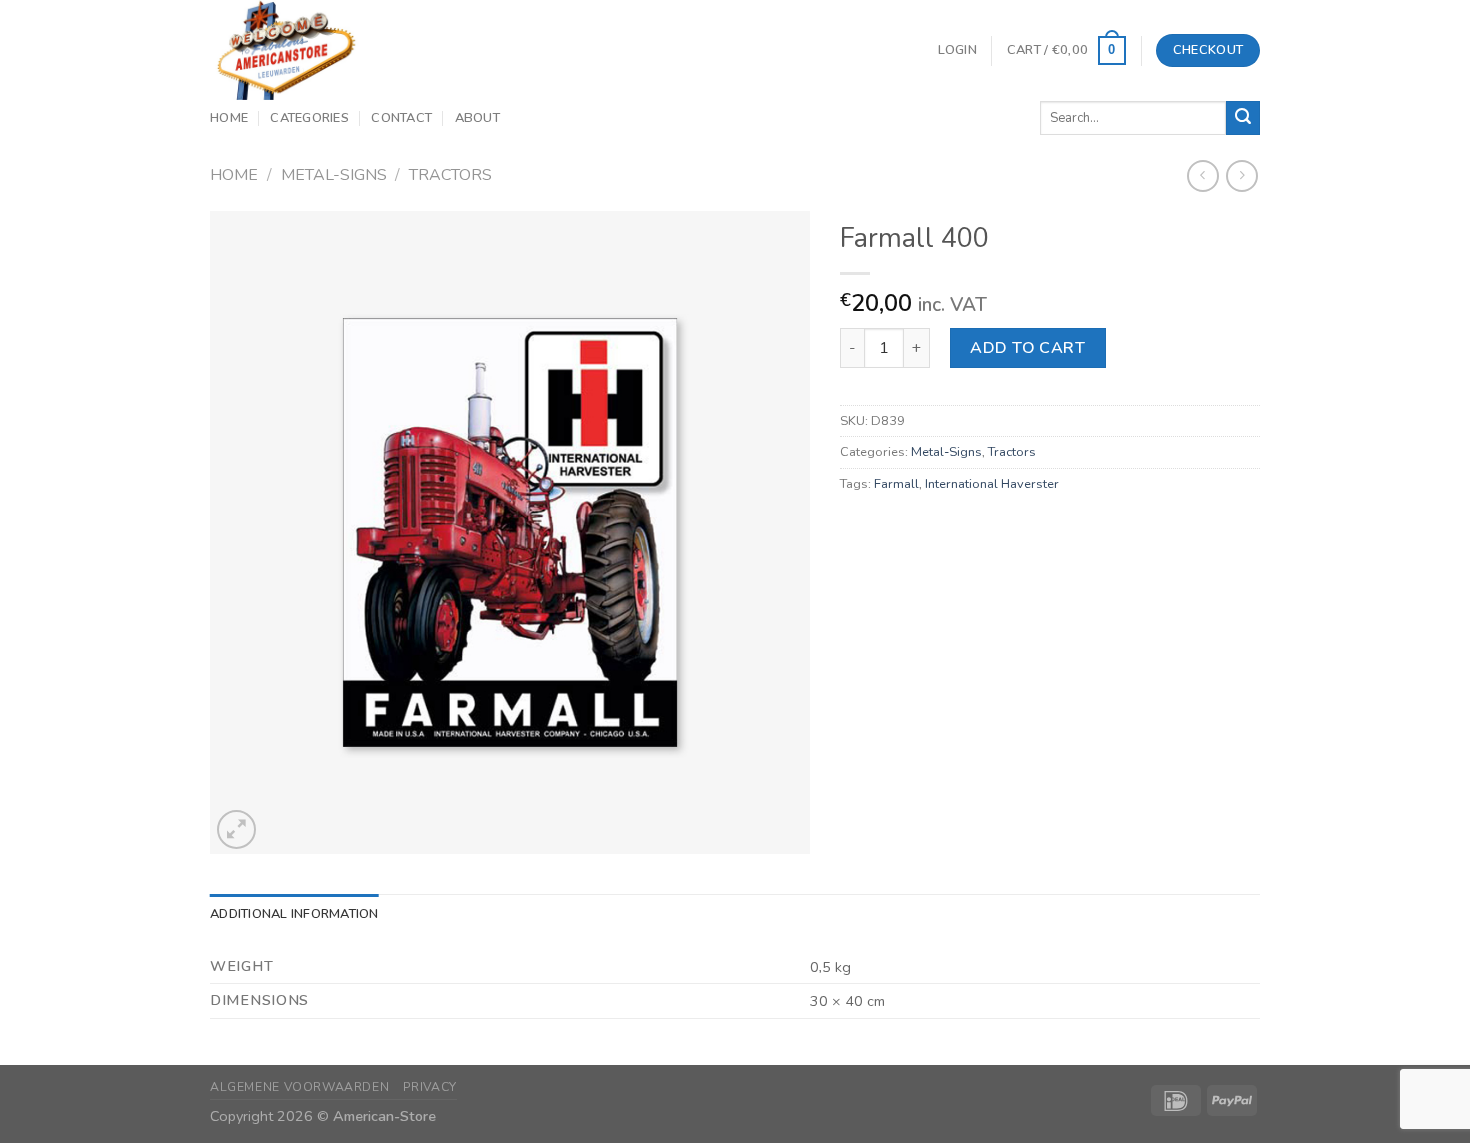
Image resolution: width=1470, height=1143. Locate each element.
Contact (401, 118)
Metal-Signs (334, 175)
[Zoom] (236, 829)
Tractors (450, 175)
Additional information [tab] (294, 914)
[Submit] (1243, 118)
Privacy (430, 1087)
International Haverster (992, 484)
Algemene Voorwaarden (299, 1087)
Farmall (896, 484)
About (477, 118)
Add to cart (1027, 348)
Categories (309, 118)
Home (229, 118)
